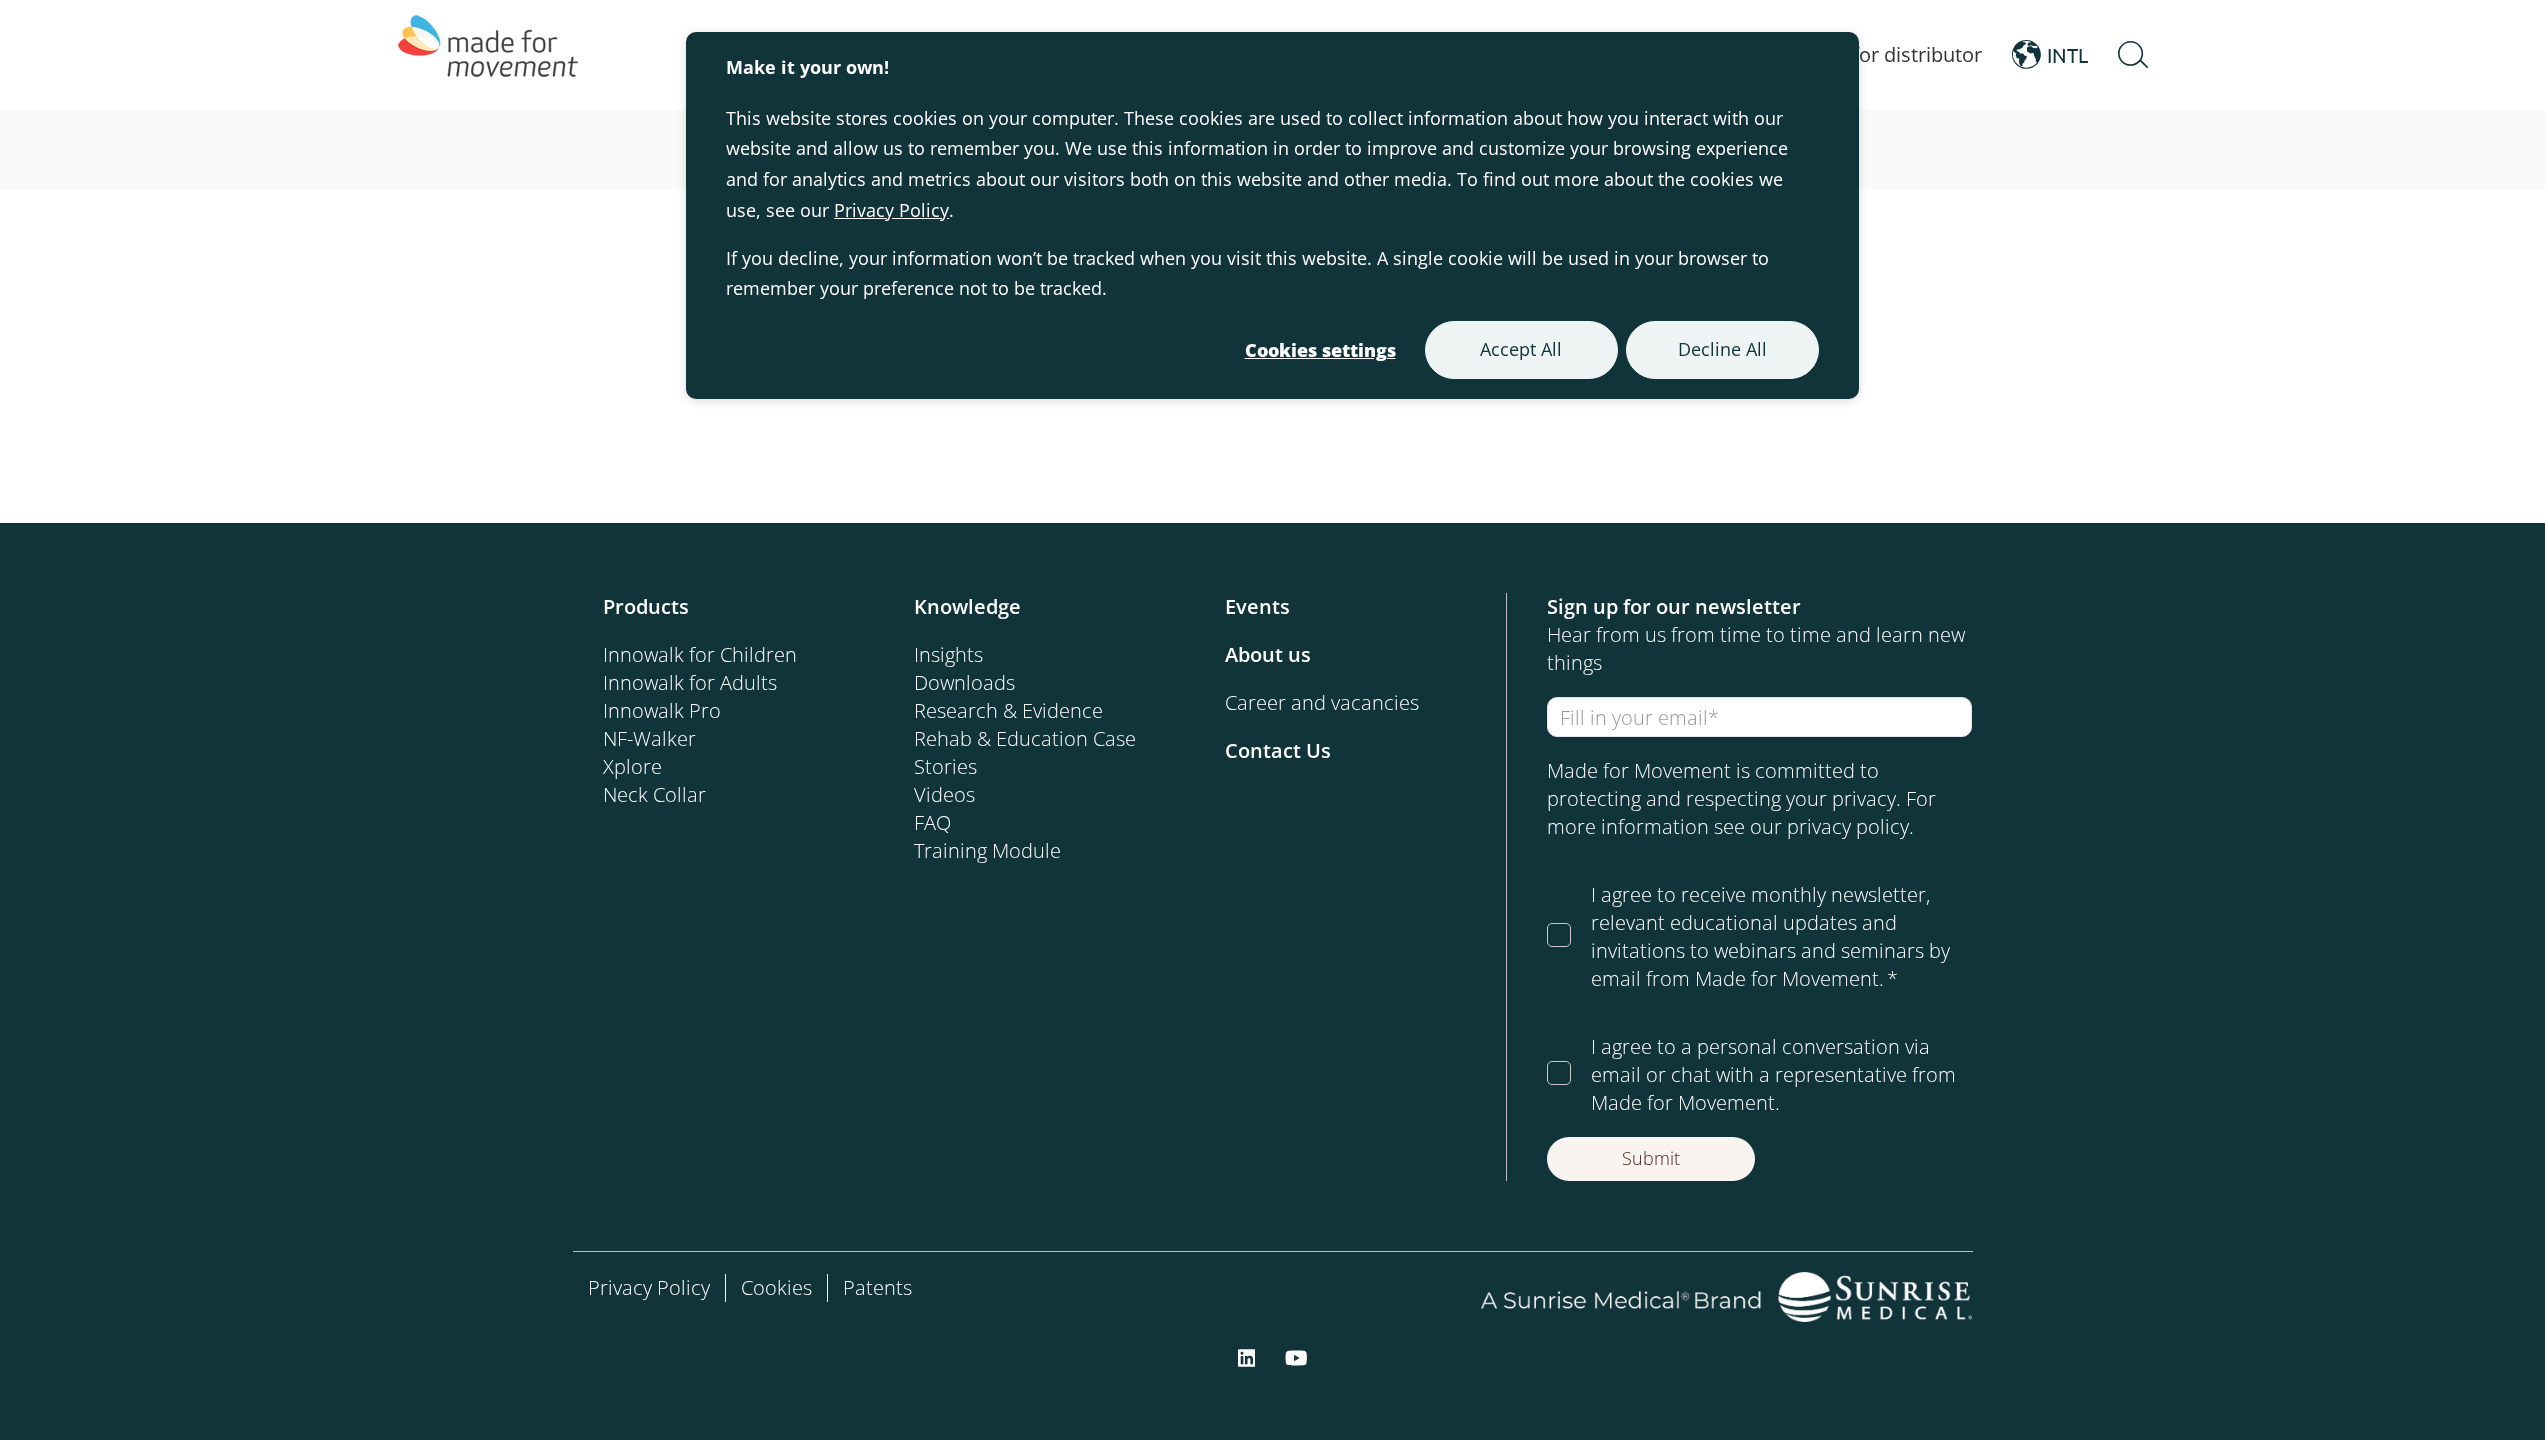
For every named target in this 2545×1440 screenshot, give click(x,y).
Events (1257, 606)
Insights (948, 654)
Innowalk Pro (662, 710)
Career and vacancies (1322, 702)
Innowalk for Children (700, 654)
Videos (944, 794)
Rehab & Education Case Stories (1025, 752)
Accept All (1521, 349)
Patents (877, 1287)
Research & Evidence (1008, 710)
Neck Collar (654, 794)
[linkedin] (1247, 1356)
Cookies (776, 1287)
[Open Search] (2133, 55)
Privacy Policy (891, 210)
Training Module (987, 850)
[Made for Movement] (488, 55)
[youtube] (1296, 1356)
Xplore (632, 766)
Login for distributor (1889, 54)
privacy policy (1848, 826)
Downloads (964, 682)
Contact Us (1278, 750)
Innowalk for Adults (690, 682)
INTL (2067, 54)
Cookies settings (1320, 350)
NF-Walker (649, 738)
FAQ (932, 822)
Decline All (1722, 349)
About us (1268, 654)
